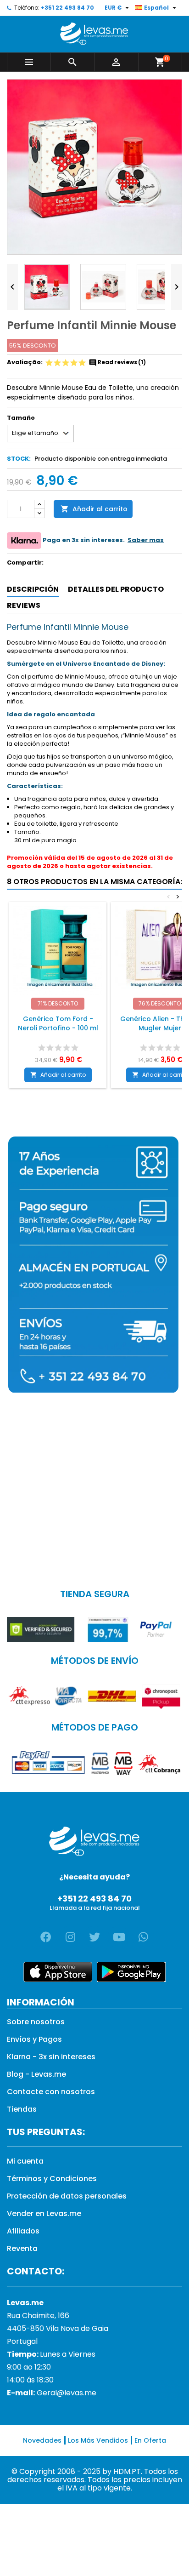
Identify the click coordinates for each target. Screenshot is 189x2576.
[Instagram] (70, 1937)
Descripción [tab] (33, 589)
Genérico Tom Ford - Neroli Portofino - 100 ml (58, 1023)
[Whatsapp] (143, 1937)
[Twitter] (94, 1937)
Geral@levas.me (67, 2393)
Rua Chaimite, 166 (38, 2316)
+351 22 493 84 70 (67, 8)
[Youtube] (119, 1937)
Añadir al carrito (94, 509)
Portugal (22, 2341)
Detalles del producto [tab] (116, 589)
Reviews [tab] (24, 605)
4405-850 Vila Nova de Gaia (58, 2328)
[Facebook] (46, 1937)
